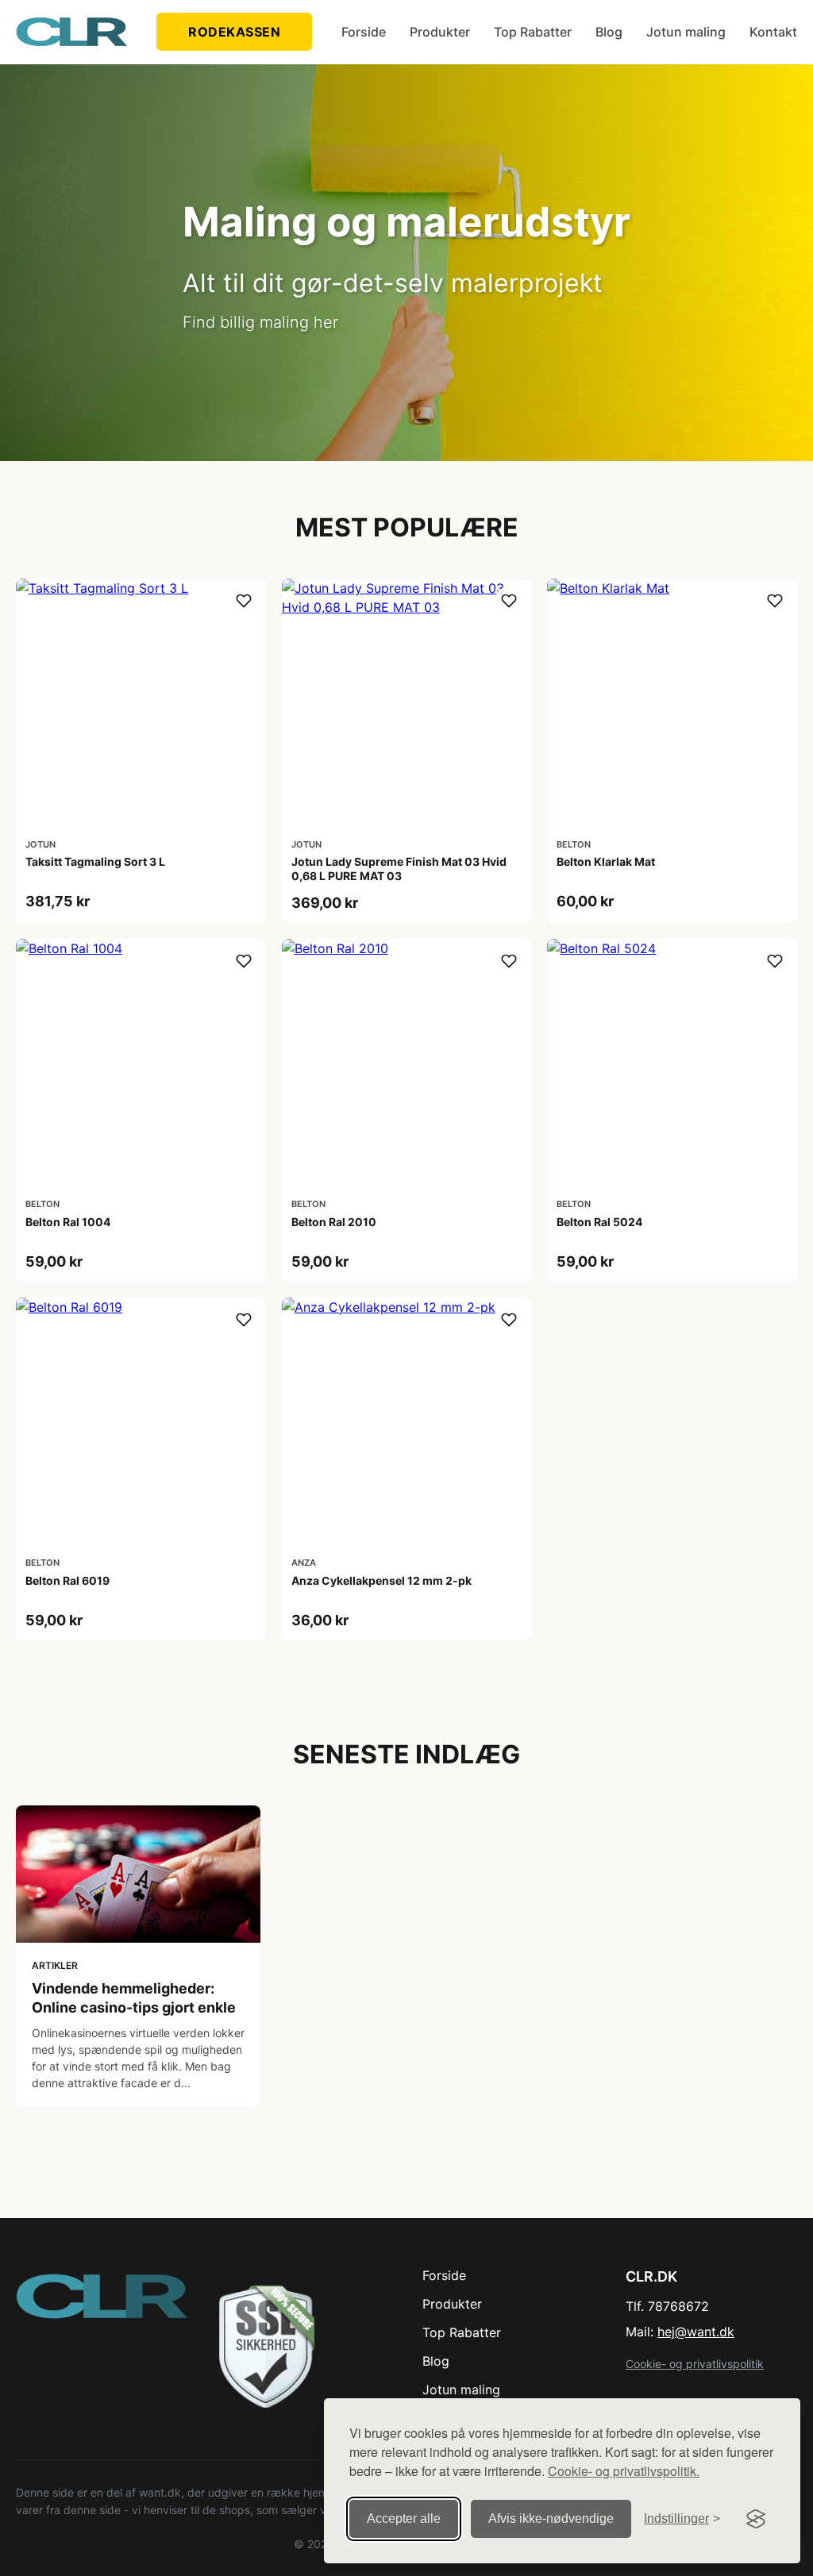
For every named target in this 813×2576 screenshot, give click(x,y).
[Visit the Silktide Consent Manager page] (756, 2519)
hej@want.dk (696, 2332)
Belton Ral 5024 (599, 1222)
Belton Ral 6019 (67, 1580)
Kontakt (773, 32)
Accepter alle (404, 2518)
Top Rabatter (533, 32)
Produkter (440, 32)
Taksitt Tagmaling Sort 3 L (95, 861)
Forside (364, 32)
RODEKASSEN (234, 32)
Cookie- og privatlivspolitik (695, 2364)
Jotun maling (686, 32)
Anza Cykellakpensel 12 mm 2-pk (381, 1580)
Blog (609, 32)
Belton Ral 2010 (334, 1222)
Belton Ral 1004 (68, 1222)
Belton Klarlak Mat (606, 861)
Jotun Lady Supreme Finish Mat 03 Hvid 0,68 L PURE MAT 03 (399, 869)
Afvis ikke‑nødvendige (551, 2518)
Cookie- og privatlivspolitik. (624, 2471)
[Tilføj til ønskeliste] (244, 601)
